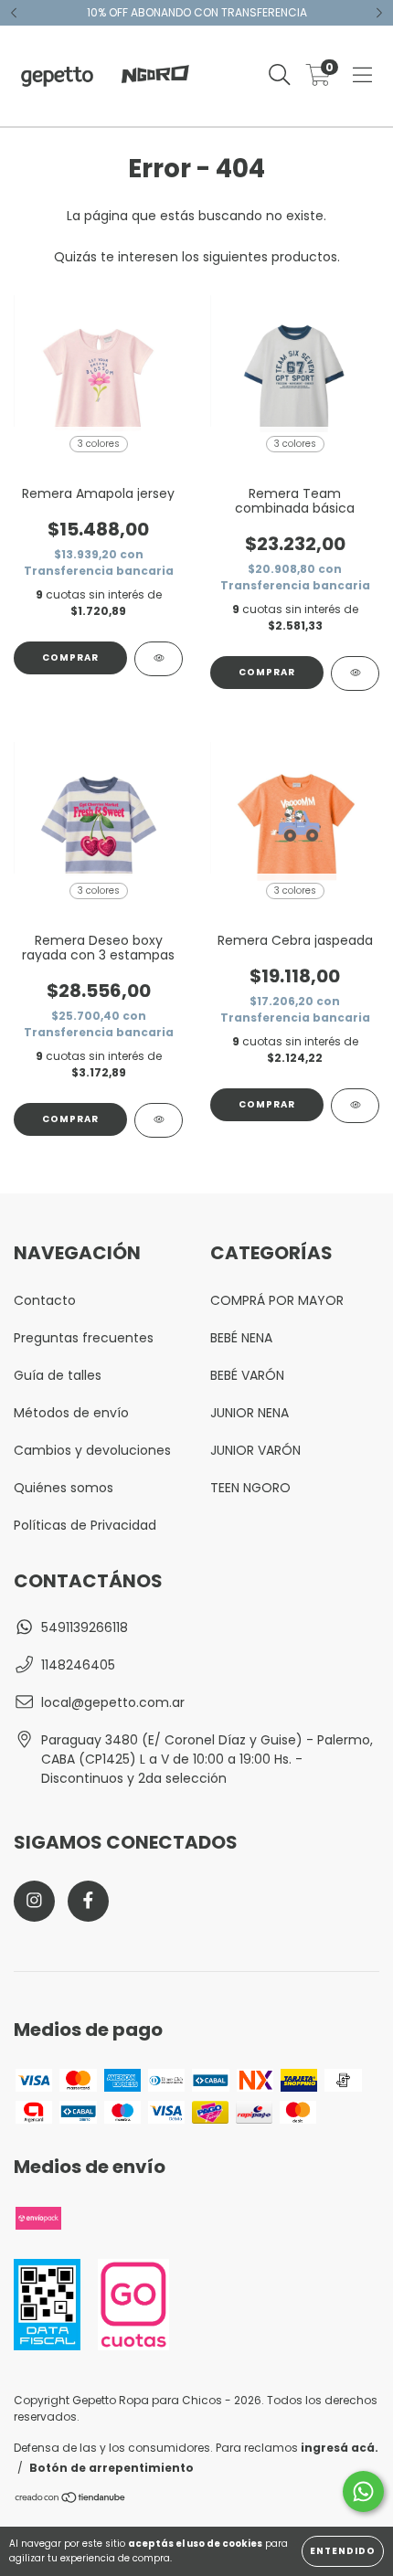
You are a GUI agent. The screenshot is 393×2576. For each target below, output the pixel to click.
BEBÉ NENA (241, 1338)
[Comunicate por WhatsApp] (363, 2491)
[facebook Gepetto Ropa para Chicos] (88, 1901)
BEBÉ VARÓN (247, 1375)
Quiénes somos (64, 1488)
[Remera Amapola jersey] (159, 659)
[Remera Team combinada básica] (355, 673)
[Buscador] (280, 76)
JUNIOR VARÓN (255, 1450)
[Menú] (362, 76)
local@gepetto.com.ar (113, 1702)
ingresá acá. (340, 2448)
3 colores (99, 444)
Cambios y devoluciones (92, 1450)
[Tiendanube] (71, 2500)
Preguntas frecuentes (84, 1338)
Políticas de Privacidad (85, 1525)
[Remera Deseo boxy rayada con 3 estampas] (159, 1120)
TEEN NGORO (250, 1488)
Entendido (343, 2551)
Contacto (45, 1300)
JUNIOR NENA (250, 1413)
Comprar (70, 657)
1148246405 (78, 1665)
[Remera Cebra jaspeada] (355, 1106)
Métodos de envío (71, 1413)
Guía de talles (58, 1375)
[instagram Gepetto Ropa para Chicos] (34, 1901)
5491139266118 (85, 1627)
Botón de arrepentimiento (112, 2468)
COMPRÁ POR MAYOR (277, 1300)
